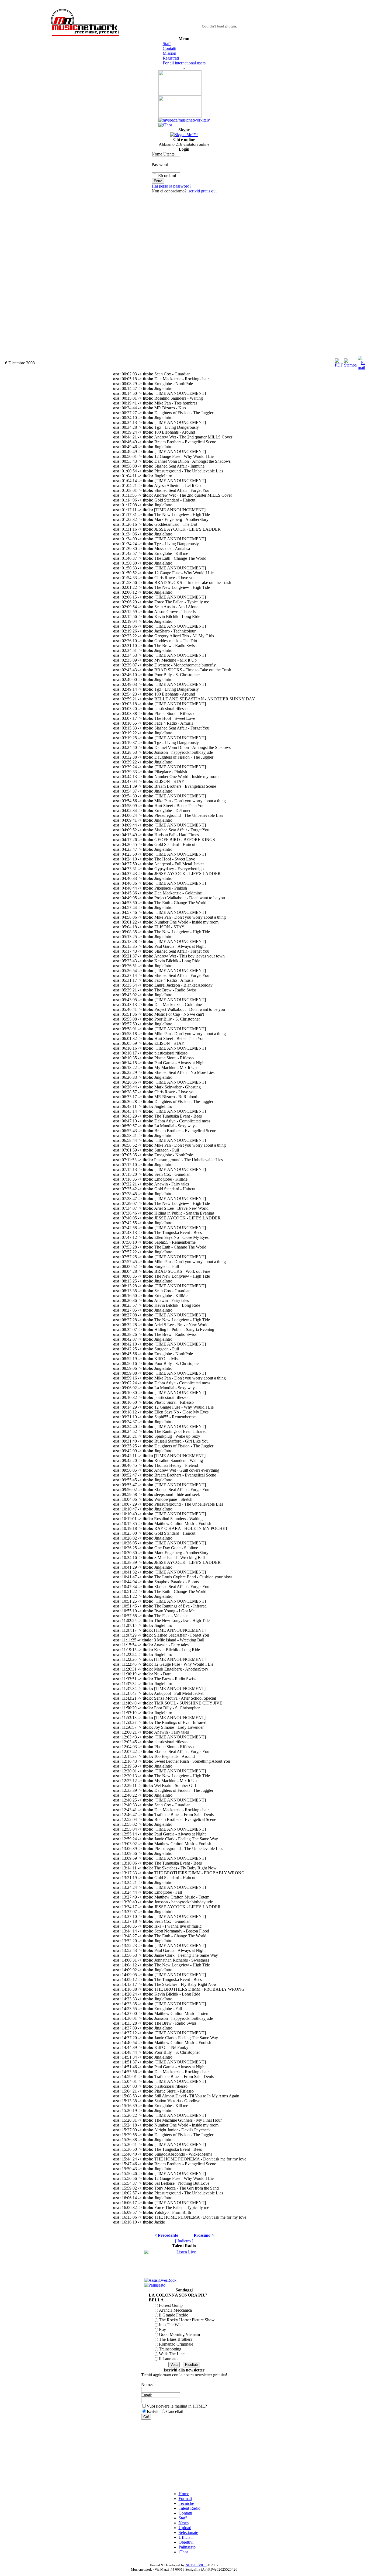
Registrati (171, 58)
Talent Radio (190, 2508)
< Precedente (166, 2235)
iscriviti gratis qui (202, 191)
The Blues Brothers (176, 2339)
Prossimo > (204, 2235)
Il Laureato (168, 2359)
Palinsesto (187, 2547)
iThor (183, 2552)
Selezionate (188, 2532)
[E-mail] (361, 362)
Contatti (169, 48)
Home (184, 2494)
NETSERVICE (196, 2565)
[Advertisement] (184, 274)
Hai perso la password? (171, 186)
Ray (162, 2330)
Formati (185, 2499)
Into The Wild (171, 2325)
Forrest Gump (171, 2305)
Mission (169, 53)
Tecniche (186, 2503)
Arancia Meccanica (175, 2310)
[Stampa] (350, 362)
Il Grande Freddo (174, 2315)
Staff (167, 44)
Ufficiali (186, 2537)
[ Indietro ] (184, 2241)
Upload (185, 2528)
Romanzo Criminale (176, 2344)
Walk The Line (172, 2354)
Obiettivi (186, 2542)
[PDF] (339, 362)
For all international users (184, 63)
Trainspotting (170, 2349)
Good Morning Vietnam (179, 2334)
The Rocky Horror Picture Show (187, 2320)
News (184, 2523)
